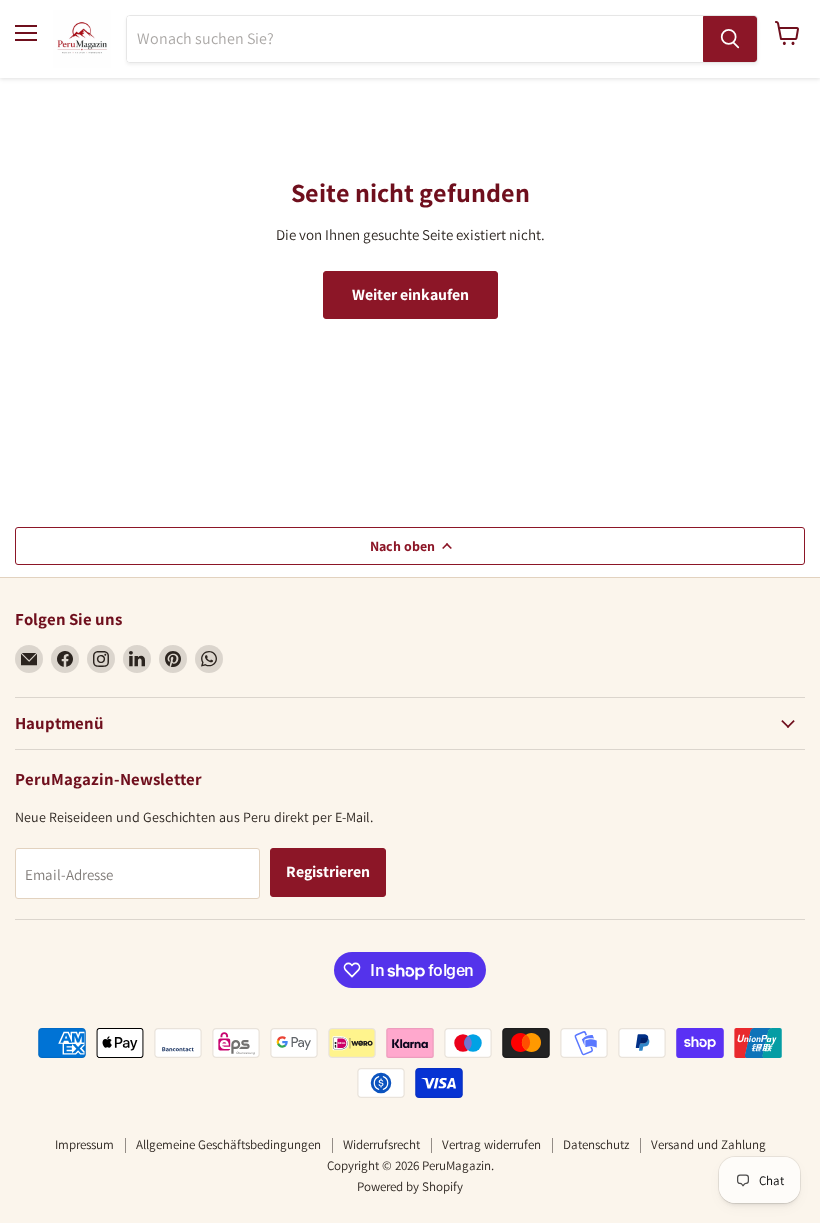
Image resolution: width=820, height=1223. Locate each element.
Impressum (84, 1144)
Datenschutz (596, 1144)
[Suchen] (730, 39)
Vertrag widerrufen (491, 1144)
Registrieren (328, 871)
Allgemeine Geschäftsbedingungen (228, 1144)
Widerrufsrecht (381, 1144)
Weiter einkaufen (410, 294)
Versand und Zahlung (708, 1144)
